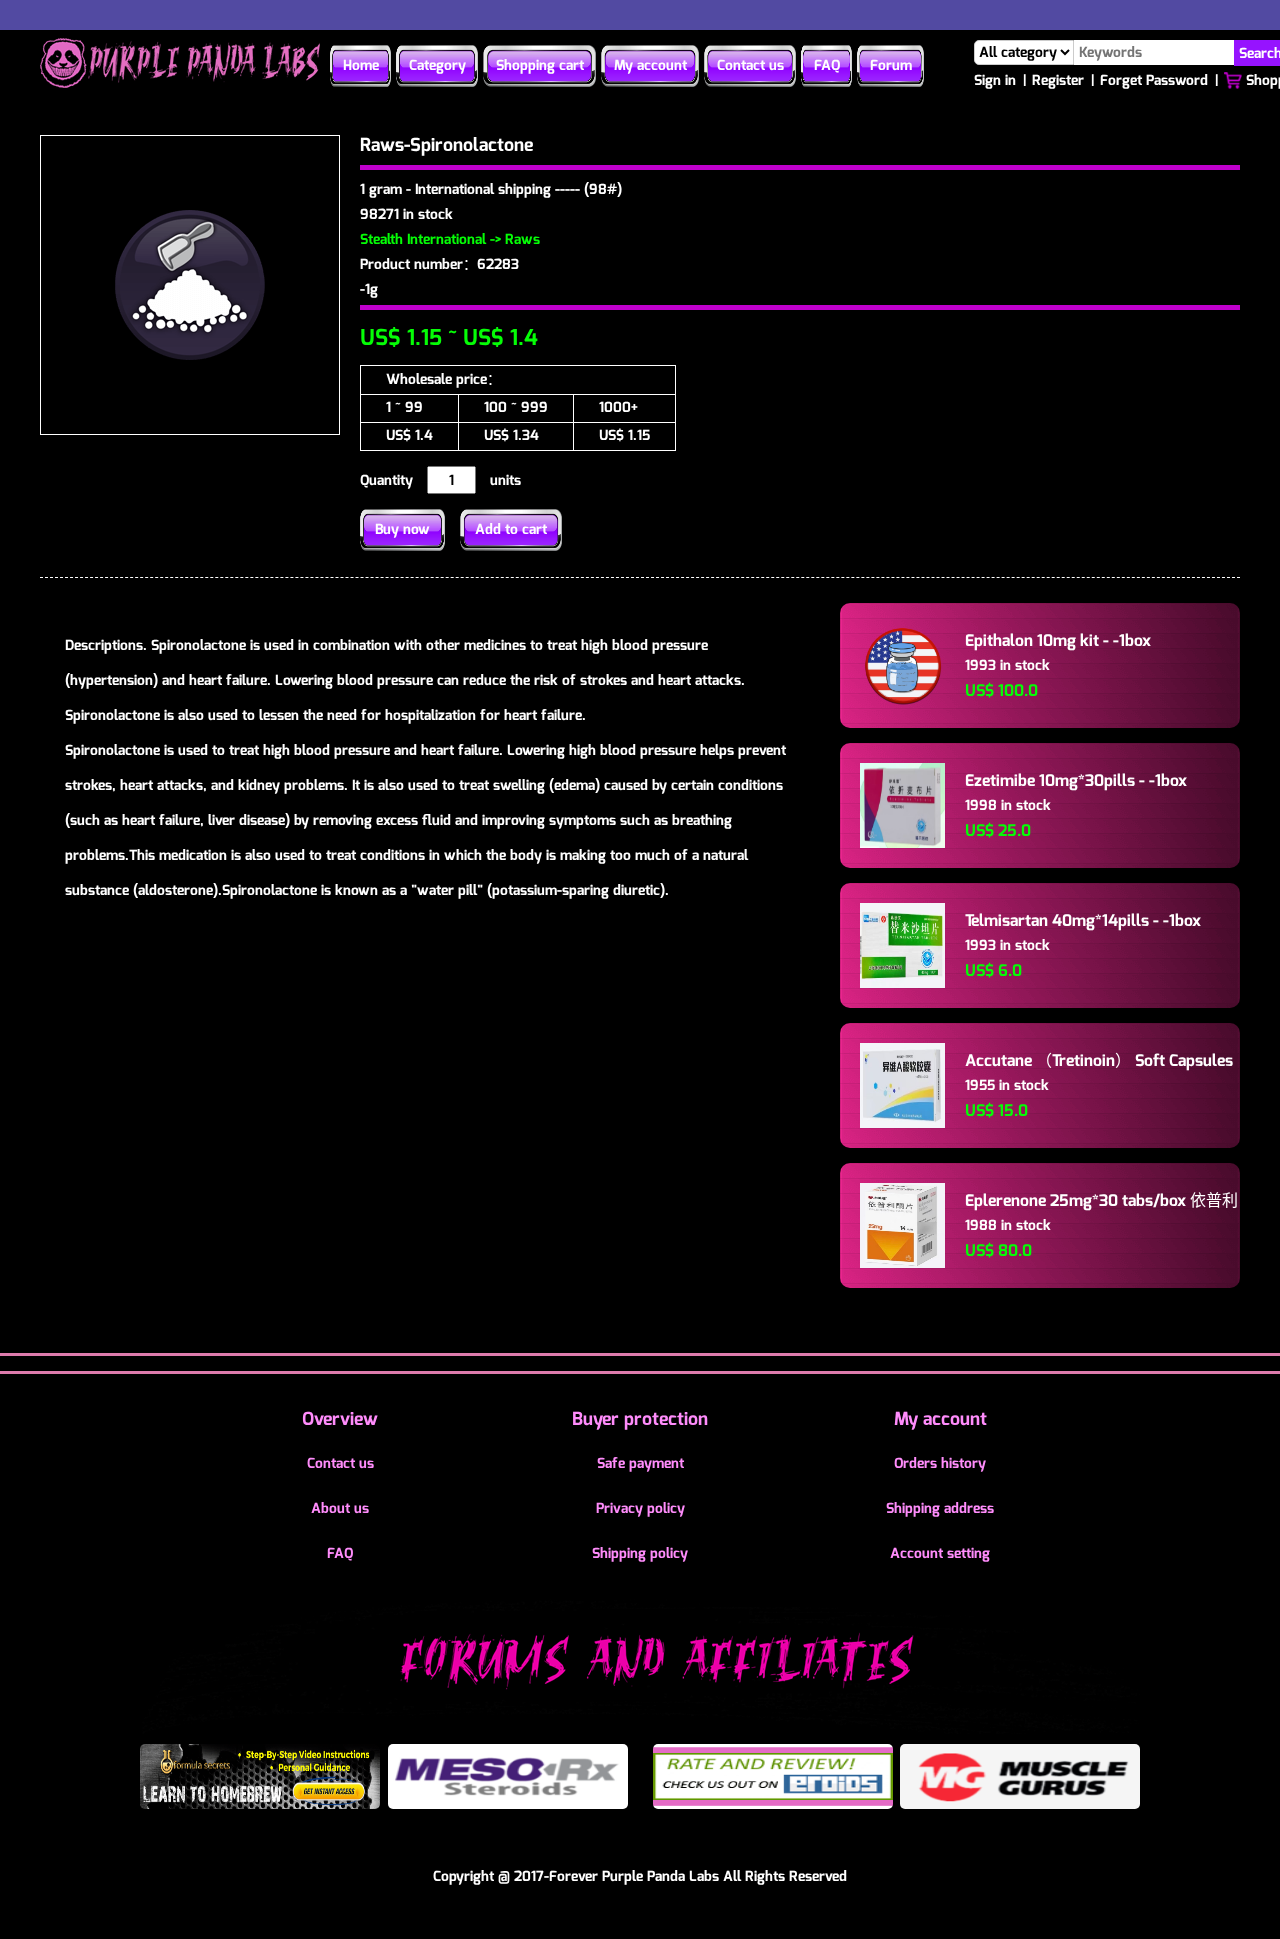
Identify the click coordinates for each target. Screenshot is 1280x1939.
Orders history (940, 1463)
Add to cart (511, 529)
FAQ (827, 65)
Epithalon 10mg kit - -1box (1058, 640)
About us (340, 1508)
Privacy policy (640, 1508)
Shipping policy (640, 1553)
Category (437, 65)
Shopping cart (540, 65)
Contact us (750, 65)
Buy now (402, 529)
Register (1058, 80)
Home (361, 65)
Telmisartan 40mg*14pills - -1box (1083, 920)
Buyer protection (640, 1419)
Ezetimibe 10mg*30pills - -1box (1076, 780)
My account (650, 65)
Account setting (940, 1553)
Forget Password (1154, 80)
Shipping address (940, 1508)
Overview (340, 1419)
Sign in (995, 80)
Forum (891, 65)
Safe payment (640, 1463)
